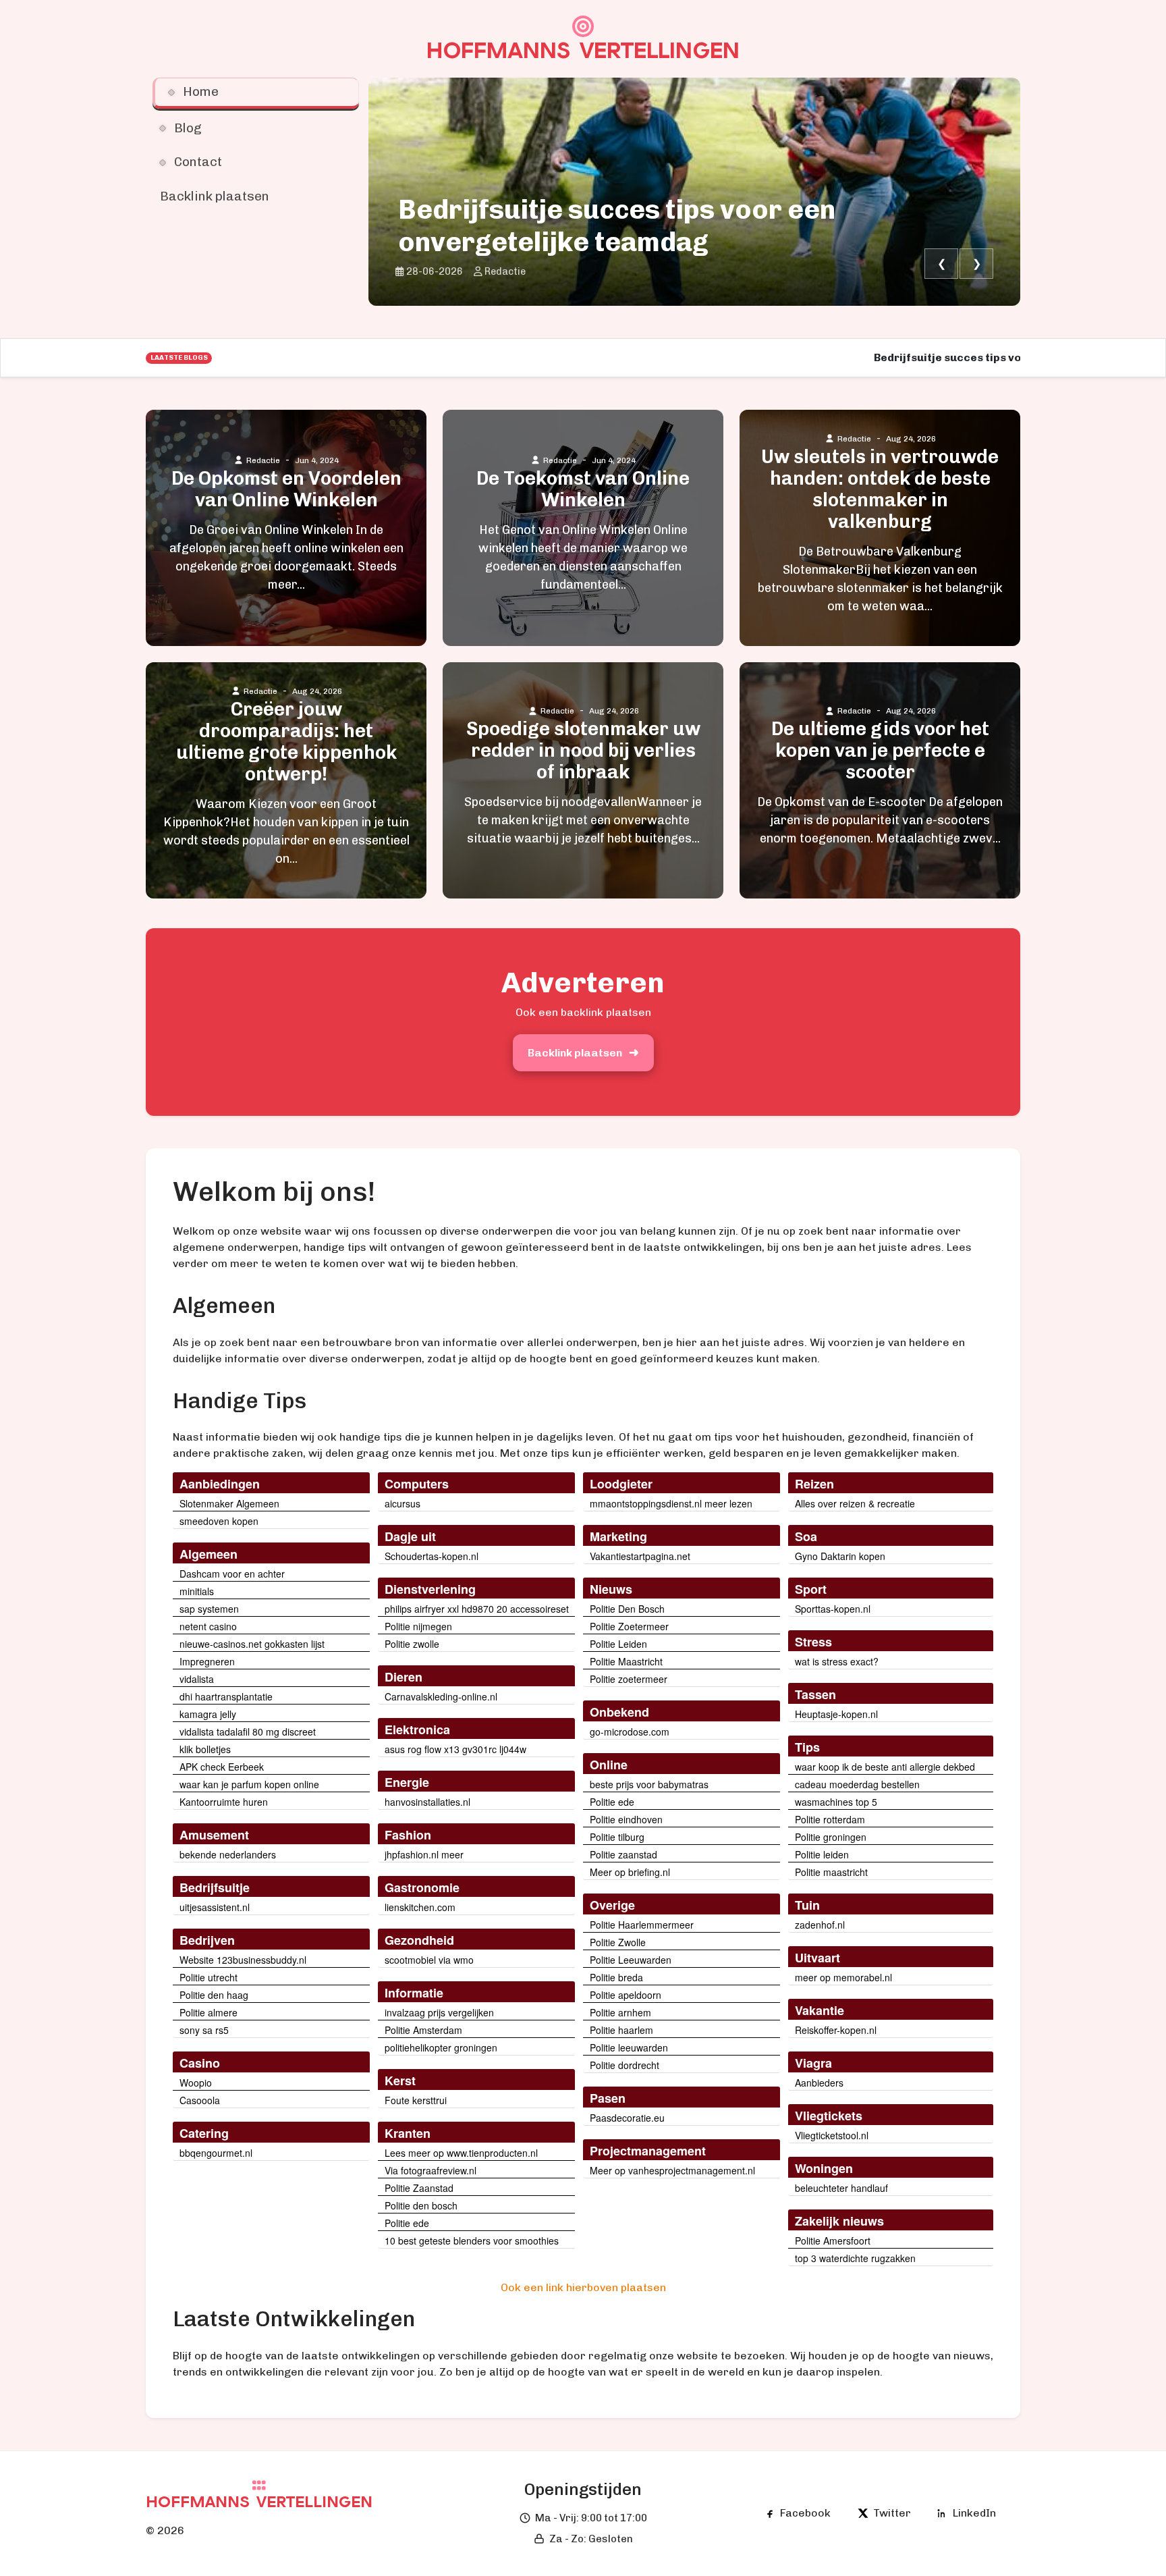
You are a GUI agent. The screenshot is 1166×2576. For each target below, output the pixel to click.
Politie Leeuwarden (631, 1960)
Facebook (805, 2513)
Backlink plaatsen (575, 1053)
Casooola (200, 2100)
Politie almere (209, 2012)
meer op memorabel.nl (843, 1977)
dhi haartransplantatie (226, 1696)
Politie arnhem (620, 2012)
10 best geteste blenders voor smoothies (472, 2240)
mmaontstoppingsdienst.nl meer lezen (671, 1503)
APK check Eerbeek (222, 1767)
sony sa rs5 (204, 2030)
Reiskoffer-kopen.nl (836, 2030)
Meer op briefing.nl (630, 1872)
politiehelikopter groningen (441, 2047)
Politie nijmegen (418, 1626)
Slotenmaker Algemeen (229, 1503)
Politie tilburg (617, 1837)
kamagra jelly (208, 1714)
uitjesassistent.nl (215, 1907)
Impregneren (207, 1661)
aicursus (402, 1503)
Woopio (196, 2083)
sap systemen (209, 1609)
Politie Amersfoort (833, 2240)
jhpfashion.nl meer (424, 1854)
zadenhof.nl (820, 1925)
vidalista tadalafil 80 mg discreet (248, 1732)
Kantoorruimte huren (224, 1802)
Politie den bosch (421, 2205)
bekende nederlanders (228, 1854)
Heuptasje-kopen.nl (836, 1714)
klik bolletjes (205, 1749)
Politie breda (616, 1977)
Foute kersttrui (416, 2100)
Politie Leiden (618, 1644)
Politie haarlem (621, 2030)
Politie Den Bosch (627, 1609)
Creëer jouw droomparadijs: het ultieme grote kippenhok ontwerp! (286, 742)
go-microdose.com (630, 1732)
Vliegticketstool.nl (832, 2135)
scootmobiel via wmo (429, 1960)
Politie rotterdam (830, 1819)
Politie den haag (214, 1995)
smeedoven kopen (219, 1521)
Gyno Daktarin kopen (840, 1556)
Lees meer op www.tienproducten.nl (461, 2153)
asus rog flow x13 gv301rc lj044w (455, 1749)
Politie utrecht (209, 1977)
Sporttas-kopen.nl (833, 1609)
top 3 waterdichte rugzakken (855, 2258)
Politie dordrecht (624, 2065)
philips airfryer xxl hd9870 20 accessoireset (477, 1609)
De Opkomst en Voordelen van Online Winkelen (286, 489)
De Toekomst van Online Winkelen (583, 489)
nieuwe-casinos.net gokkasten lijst (252, 1644)
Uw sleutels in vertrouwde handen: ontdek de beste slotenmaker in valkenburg (880, 489)
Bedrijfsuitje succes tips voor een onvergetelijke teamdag (617, 225)
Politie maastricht (831, 1872)
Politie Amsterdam (423, 2030)
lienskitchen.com (420, 1907)
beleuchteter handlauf (841, 2188)
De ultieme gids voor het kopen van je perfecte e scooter (880, 751)
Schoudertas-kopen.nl (432, 1556)
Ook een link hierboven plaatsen (583, 2287)
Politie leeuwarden (629, 2047)
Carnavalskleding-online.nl (441, 1696)
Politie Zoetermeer (629, 1626)
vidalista (197, 1679)
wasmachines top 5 (836, 1802)
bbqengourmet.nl (216, 2153)
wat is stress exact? (837, 1661)
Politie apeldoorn (626, 1995)
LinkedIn (974, 2513)
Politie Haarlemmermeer (642, 1925)
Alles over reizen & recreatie (855, 1503)
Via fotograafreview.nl (431, 2170)
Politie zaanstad (623, 1854)
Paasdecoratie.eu (627, 2118)
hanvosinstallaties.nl (427, 1802)
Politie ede (407, 2223)
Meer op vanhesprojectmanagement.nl (672, 2170)
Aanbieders (819, 2083)
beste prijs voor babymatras (649, 1784)
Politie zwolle (412, 1644)
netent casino (208, 1626)
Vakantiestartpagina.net (640, 1556)
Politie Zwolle (618, 1942)
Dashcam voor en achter (232, 1574)
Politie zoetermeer (629, 1679)
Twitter (892, 2513)
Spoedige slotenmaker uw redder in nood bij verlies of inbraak (583, 751)
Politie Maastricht (626, 1661)
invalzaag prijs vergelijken (439, 2012)
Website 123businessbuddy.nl (243, 1960)
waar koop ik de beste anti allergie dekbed (885, 1767)
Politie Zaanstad (419, 2188)
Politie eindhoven (626, 1819)
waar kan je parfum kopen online (249, 1784)
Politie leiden (822, 1854)
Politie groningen (831, 1837)
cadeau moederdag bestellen (857, 1784)
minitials (197, 1591)
